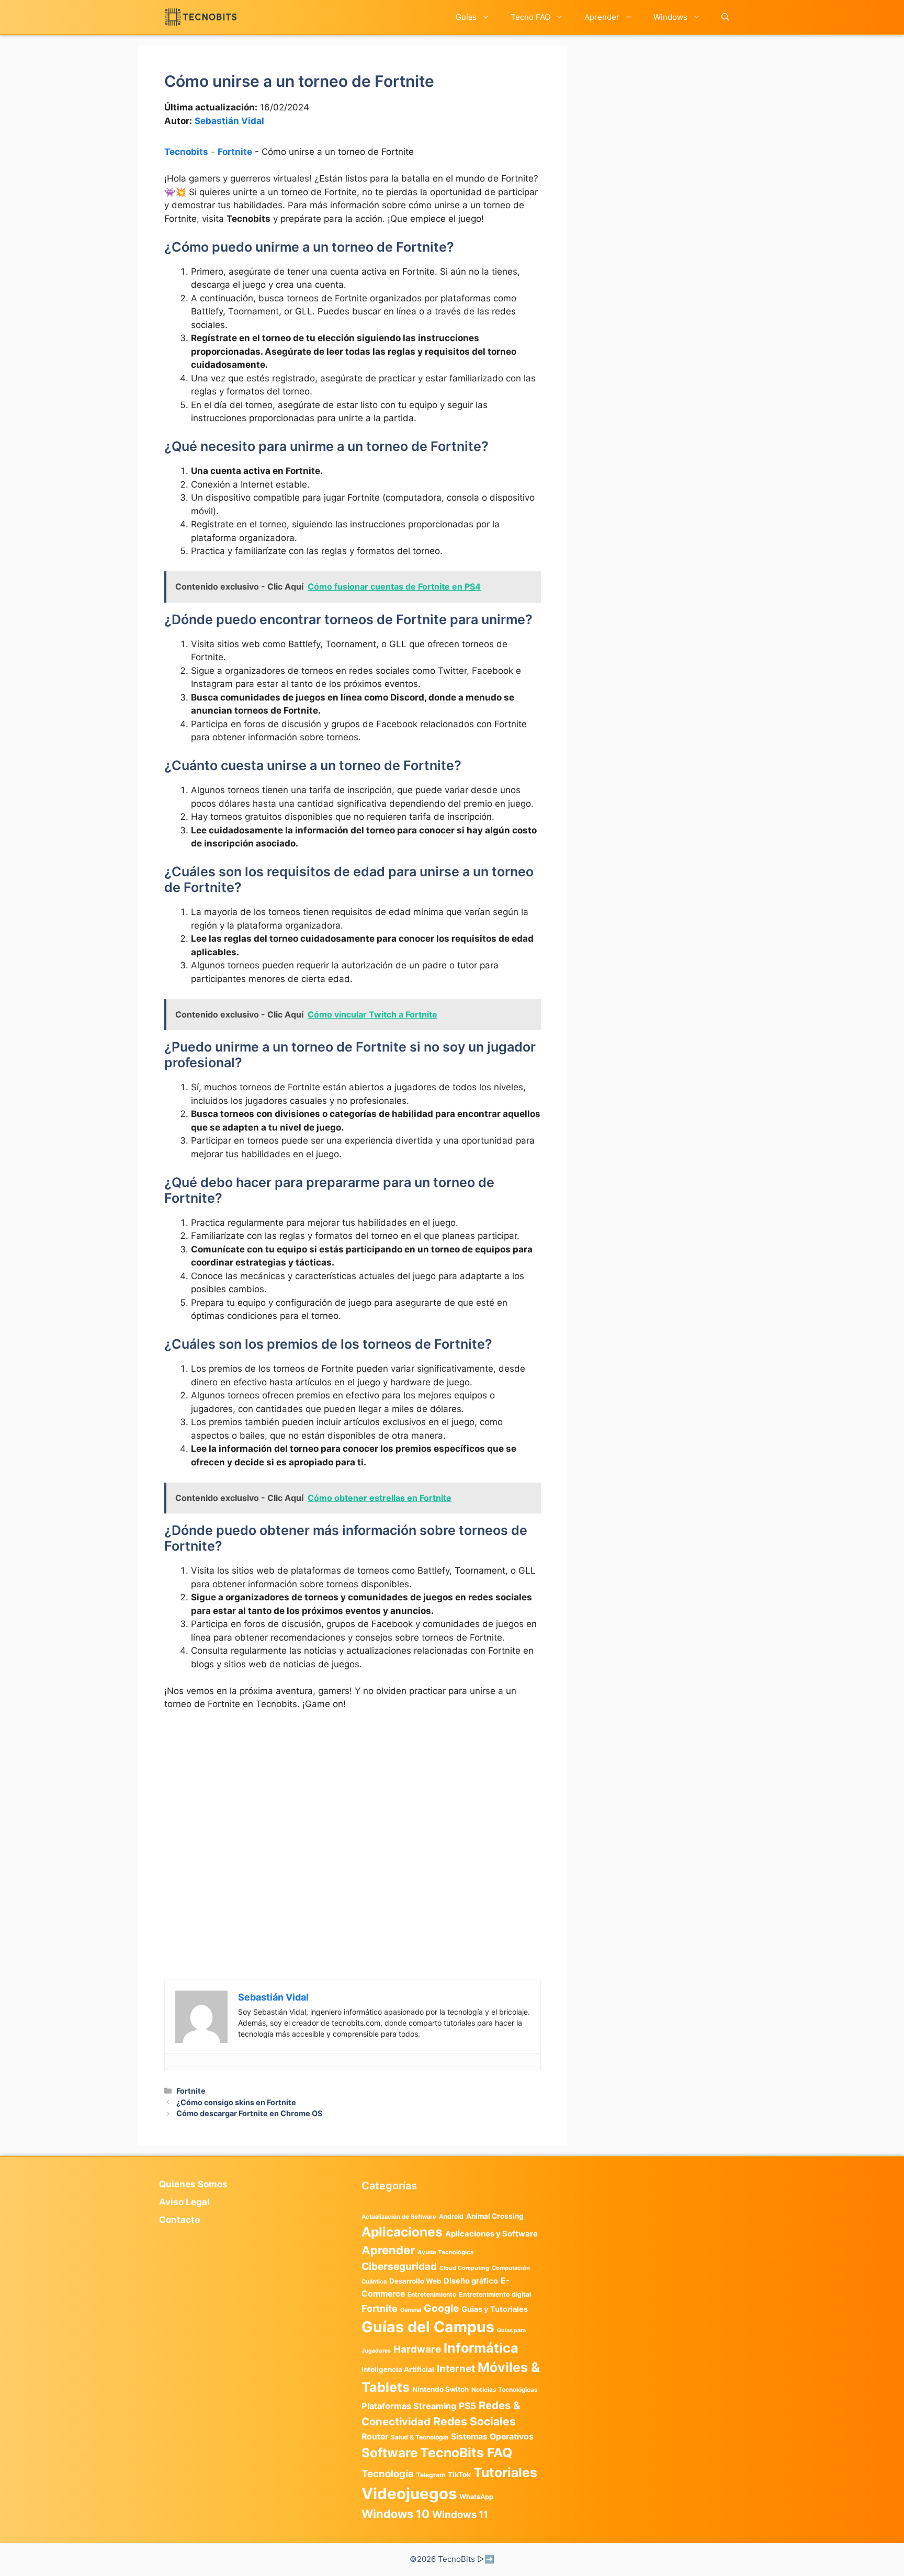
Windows (670, 17)
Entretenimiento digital (495, 2294)
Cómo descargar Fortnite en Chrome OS (249, 2113)
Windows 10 (395, 2514)
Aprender (602, 17)
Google (441, 2308)
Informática (481, 2348)
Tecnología (388, 2473)
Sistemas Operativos (492, 2437)
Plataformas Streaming (409, 2406)
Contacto (179, 2220)
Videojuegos (409, 2494)
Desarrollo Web (415, 2281)
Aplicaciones (402, 2232)
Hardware (417, 2349)
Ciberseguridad (399, 2266)
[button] (725, 17)
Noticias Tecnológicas (505, 2390)
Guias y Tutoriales (495, 2309)
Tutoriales (505, 2472)
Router (375, 2437)
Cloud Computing (464, 2268)
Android (451, 2216)
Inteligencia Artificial (398, 2369)
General (411, 2310)
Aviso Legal (184, 2202)
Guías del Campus (428, 2327)
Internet (456, 2369)
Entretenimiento (432, 2295)
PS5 (467, 2406)
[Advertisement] (353, 1798)
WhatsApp (476, 2497)
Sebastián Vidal (229, 121)
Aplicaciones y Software (491, 2234)
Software (389, 2453)
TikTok (459, 2475)
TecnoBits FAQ (466, 2453)
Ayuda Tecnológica (446, 2252)
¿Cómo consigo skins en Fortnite (236, 2102)
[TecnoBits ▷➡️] (201, 17)
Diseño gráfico (471, 2281)
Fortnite (235, 152)
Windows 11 (460, 2514)
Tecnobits (186, 152)
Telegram (431, 2475)
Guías (466, 17)
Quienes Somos (193, 2184)
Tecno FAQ (530, 17)
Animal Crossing (495, 2216)
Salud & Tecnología (420, 2437)
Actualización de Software (399, 2217)
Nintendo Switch (440, 2389)
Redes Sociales (474, 2421)
